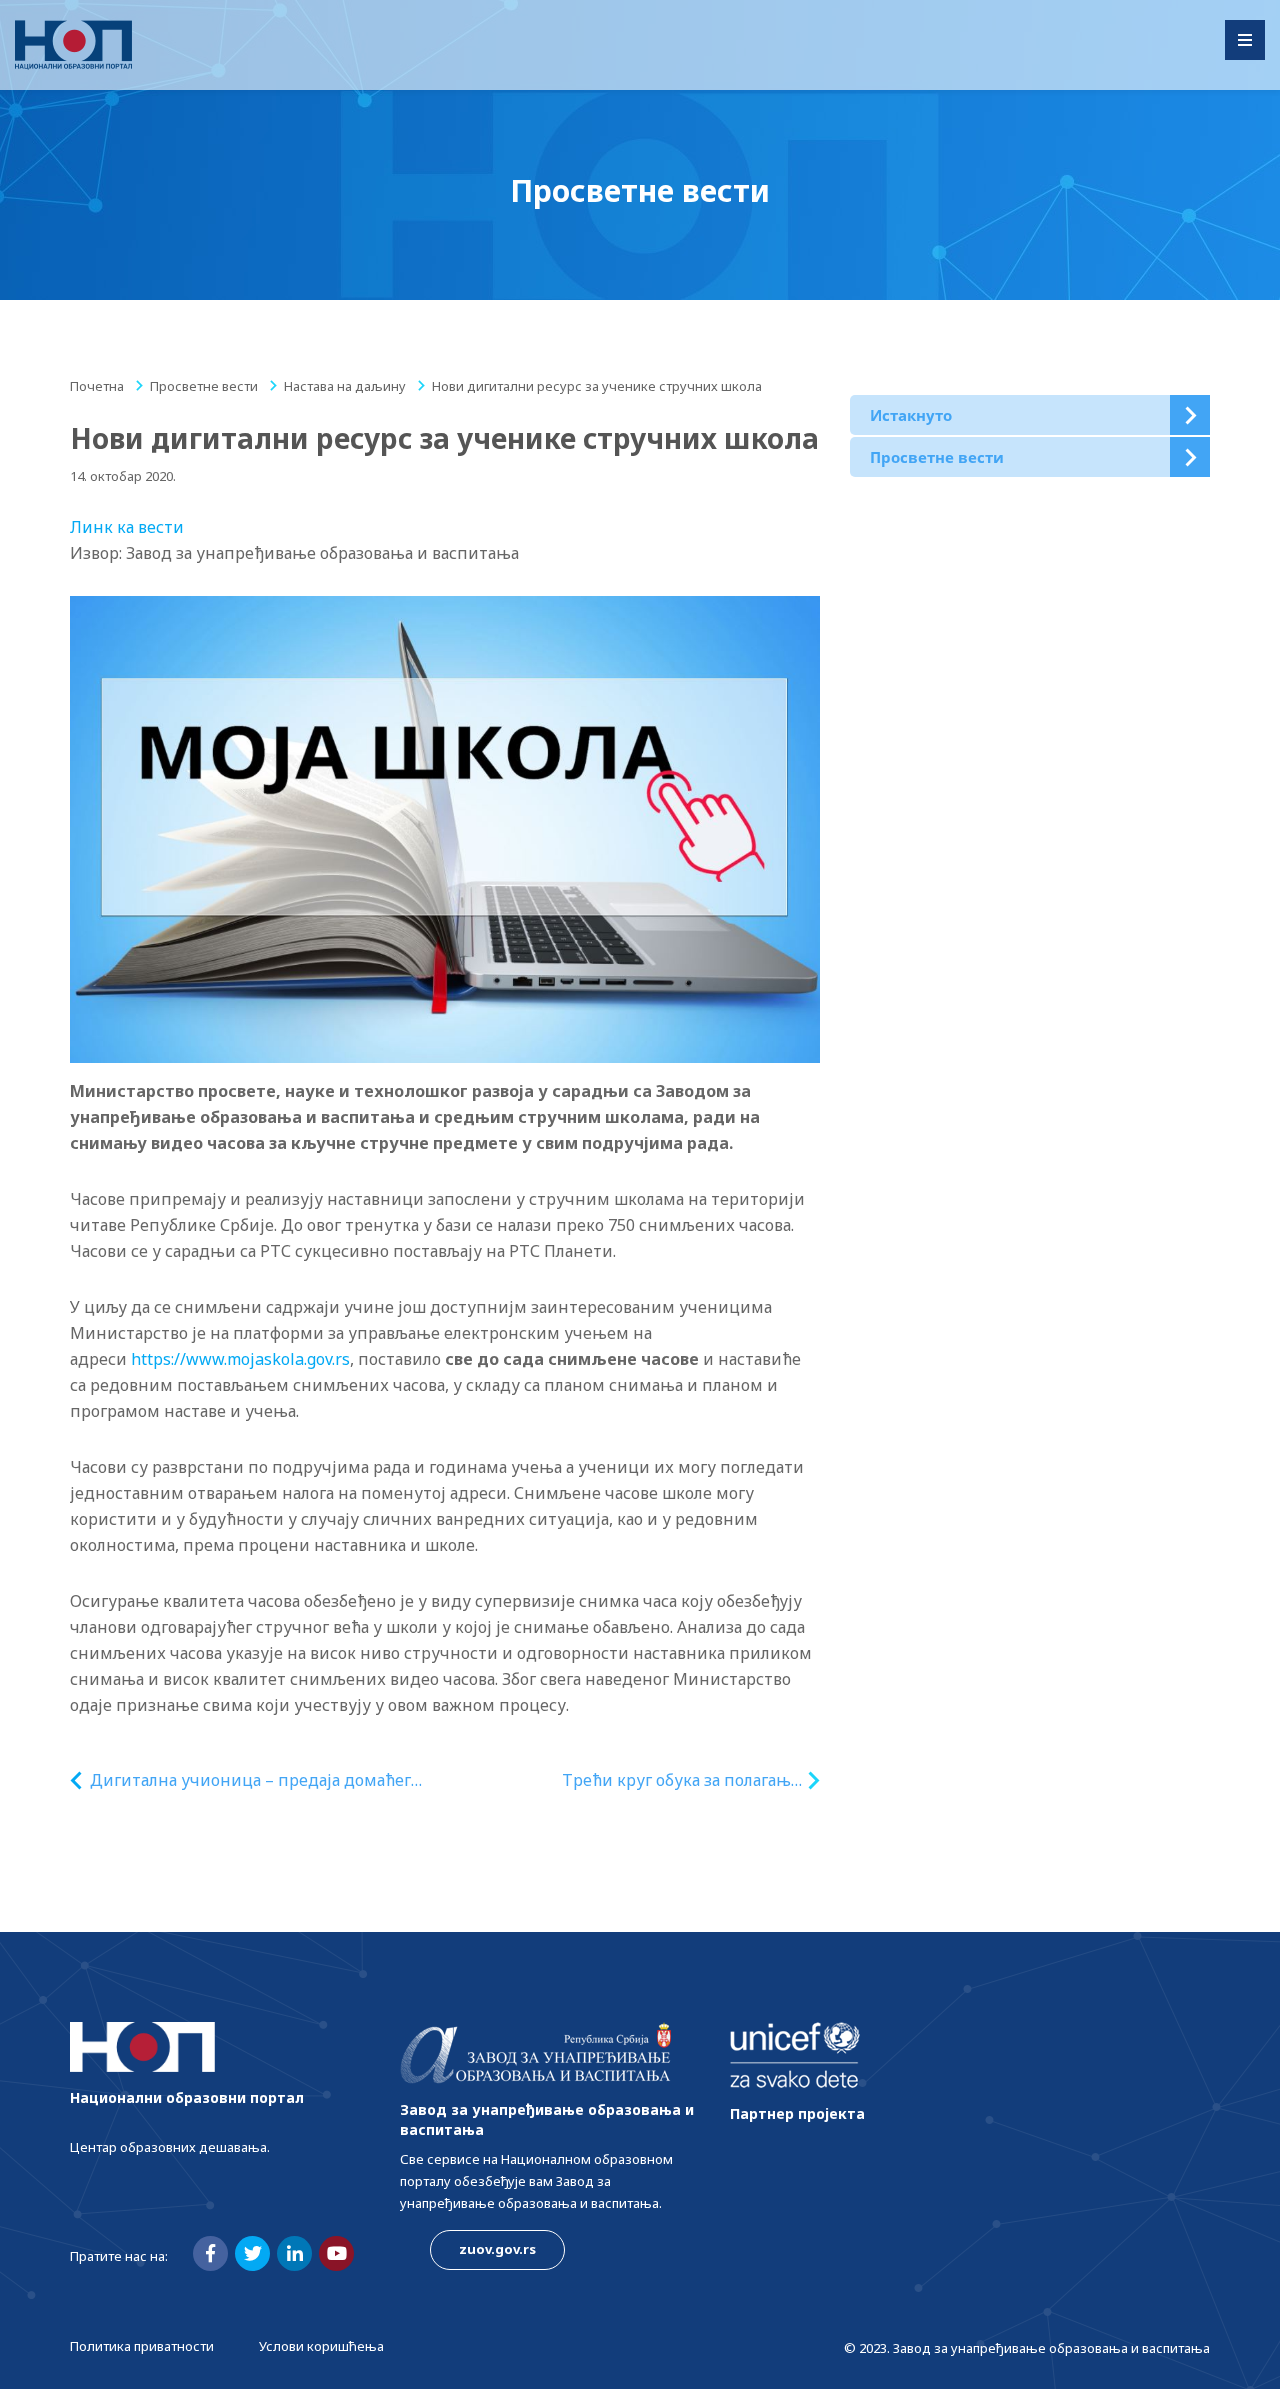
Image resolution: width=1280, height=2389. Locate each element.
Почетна (97, 386)
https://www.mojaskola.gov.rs (240, 1359)
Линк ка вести (127, 527)
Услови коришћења (321, 2346)
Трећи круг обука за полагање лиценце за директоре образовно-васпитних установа (681, 1780)
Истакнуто (911, 415)
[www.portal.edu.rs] (73, 45)
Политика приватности (142, 2346)
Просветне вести (204, 386)
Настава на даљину (345, 386)
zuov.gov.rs (497, 2249)
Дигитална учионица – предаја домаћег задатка (250, 1780)
